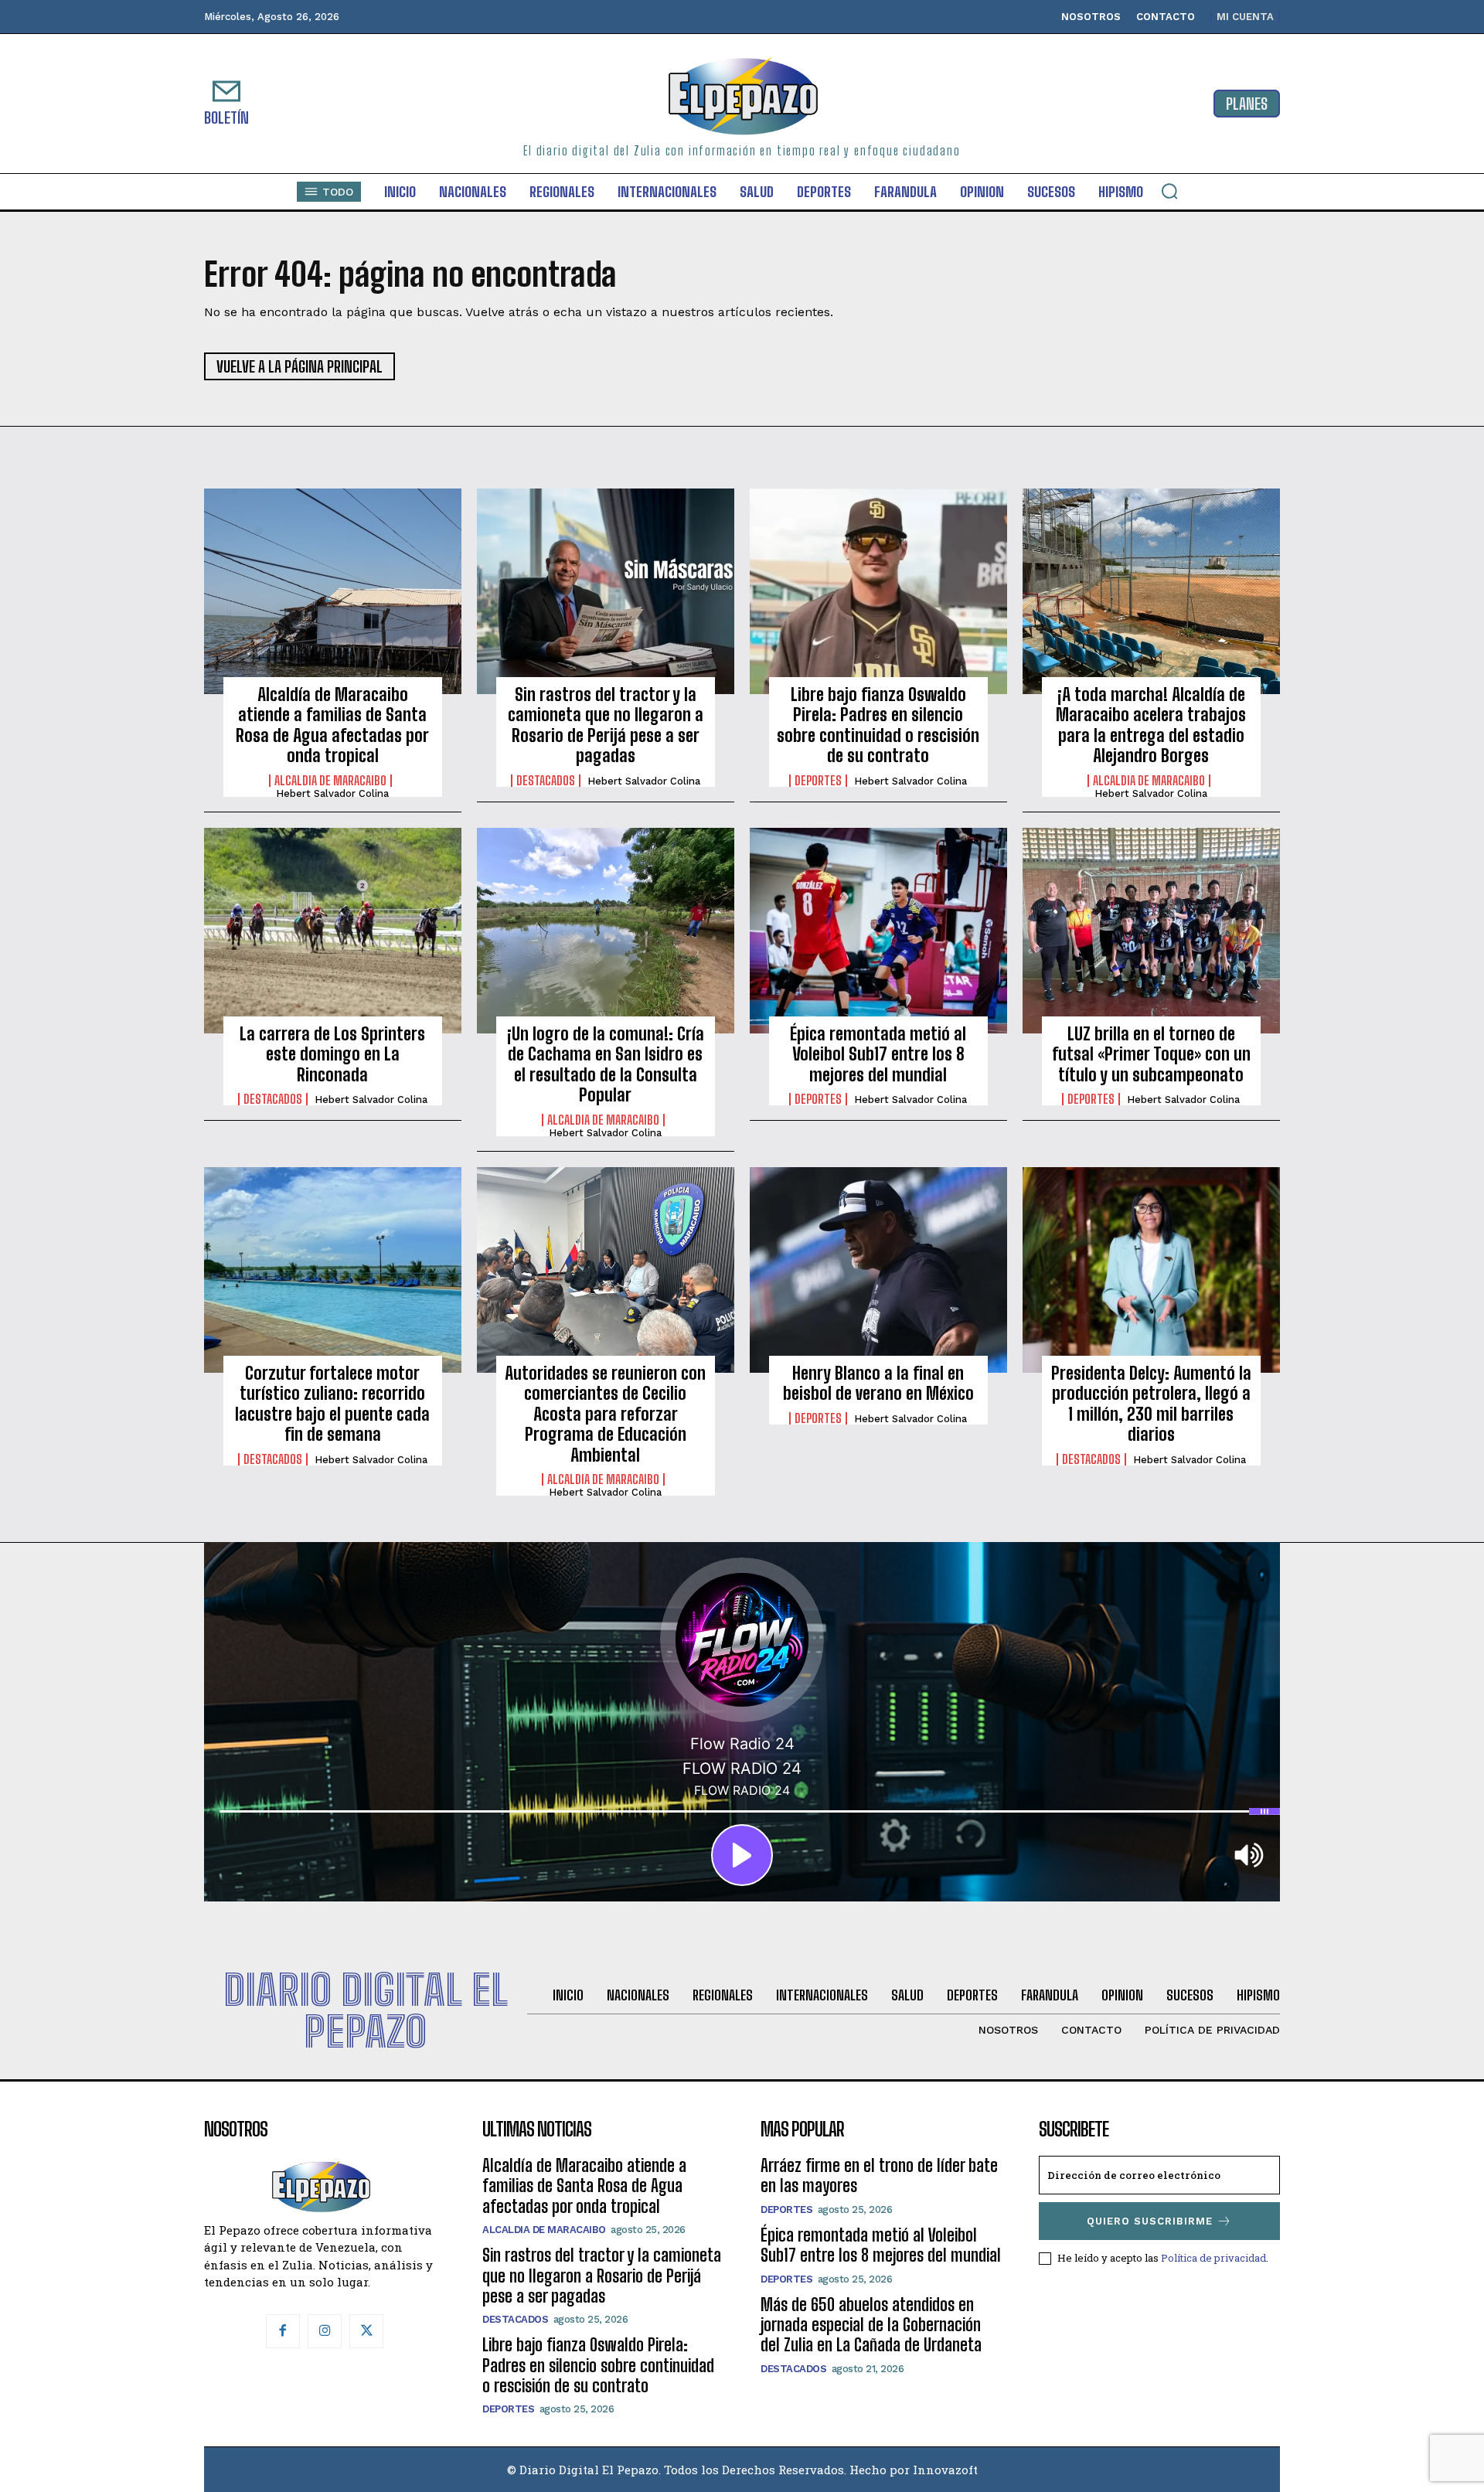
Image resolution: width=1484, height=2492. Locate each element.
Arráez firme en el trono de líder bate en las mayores (879, 2175)
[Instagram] (325, 2331)
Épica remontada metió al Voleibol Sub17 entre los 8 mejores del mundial (878, 1054)
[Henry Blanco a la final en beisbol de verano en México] (878, 1270)
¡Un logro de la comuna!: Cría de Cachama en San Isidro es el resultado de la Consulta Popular (606, 1064)
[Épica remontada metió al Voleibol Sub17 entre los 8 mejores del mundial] (878, 931)
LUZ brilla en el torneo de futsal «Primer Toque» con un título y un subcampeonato (1151, 1054)
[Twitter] (366, 2331)
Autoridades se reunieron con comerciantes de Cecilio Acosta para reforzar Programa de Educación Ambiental (605, 1414)
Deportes (818, 781)
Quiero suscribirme (1150, 2221)
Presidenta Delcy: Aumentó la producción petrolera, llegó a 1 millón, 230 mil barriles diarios (1151, 1404)
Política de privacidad (1213, 2258)
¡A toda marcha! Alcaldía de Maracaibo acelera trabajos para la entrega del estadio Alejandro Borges (1151, 725)
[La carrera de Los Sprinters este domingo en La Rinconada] (333, 931)
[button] (1169, 191)
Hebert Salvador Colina (332, 793)
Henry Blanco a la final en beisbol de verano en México (878, 1383)
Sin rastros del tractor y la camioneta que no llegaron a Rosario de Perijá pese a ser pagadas (606, 725)
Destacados (546, 781)
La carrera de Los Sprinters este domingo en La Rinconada (332, 1054)
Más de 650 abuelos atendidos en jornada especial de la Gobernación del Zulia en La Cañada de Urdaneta (871, 2325)
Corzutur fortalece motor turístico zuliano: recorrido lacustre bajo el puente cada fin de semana (332, 1404)
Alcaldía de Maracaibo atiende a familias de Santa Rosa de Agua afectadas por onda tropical (332, 725)
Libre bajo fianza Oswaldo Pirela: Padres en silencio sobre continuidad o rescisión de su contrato (878, 725)
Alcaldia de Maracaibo (330, 781)
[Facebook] (283, 2331)
